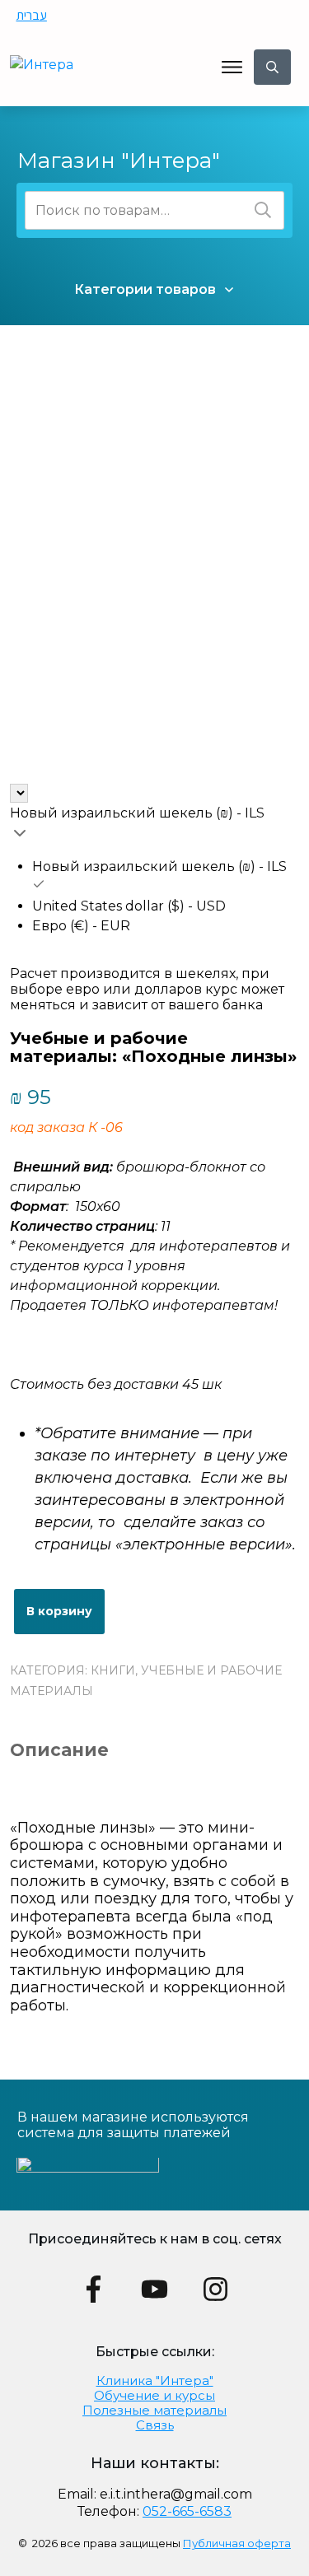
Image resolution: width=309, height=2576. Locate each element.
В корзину (59, 1611)
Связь (155, 2425)
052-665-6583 (187, 2511)
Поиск (263, 210)
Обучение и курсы (154, 2395)
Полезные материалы (154, 2410)
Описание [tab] (59, 1750)
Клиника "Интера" (155, 2380)
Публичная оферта (237, 2543)
